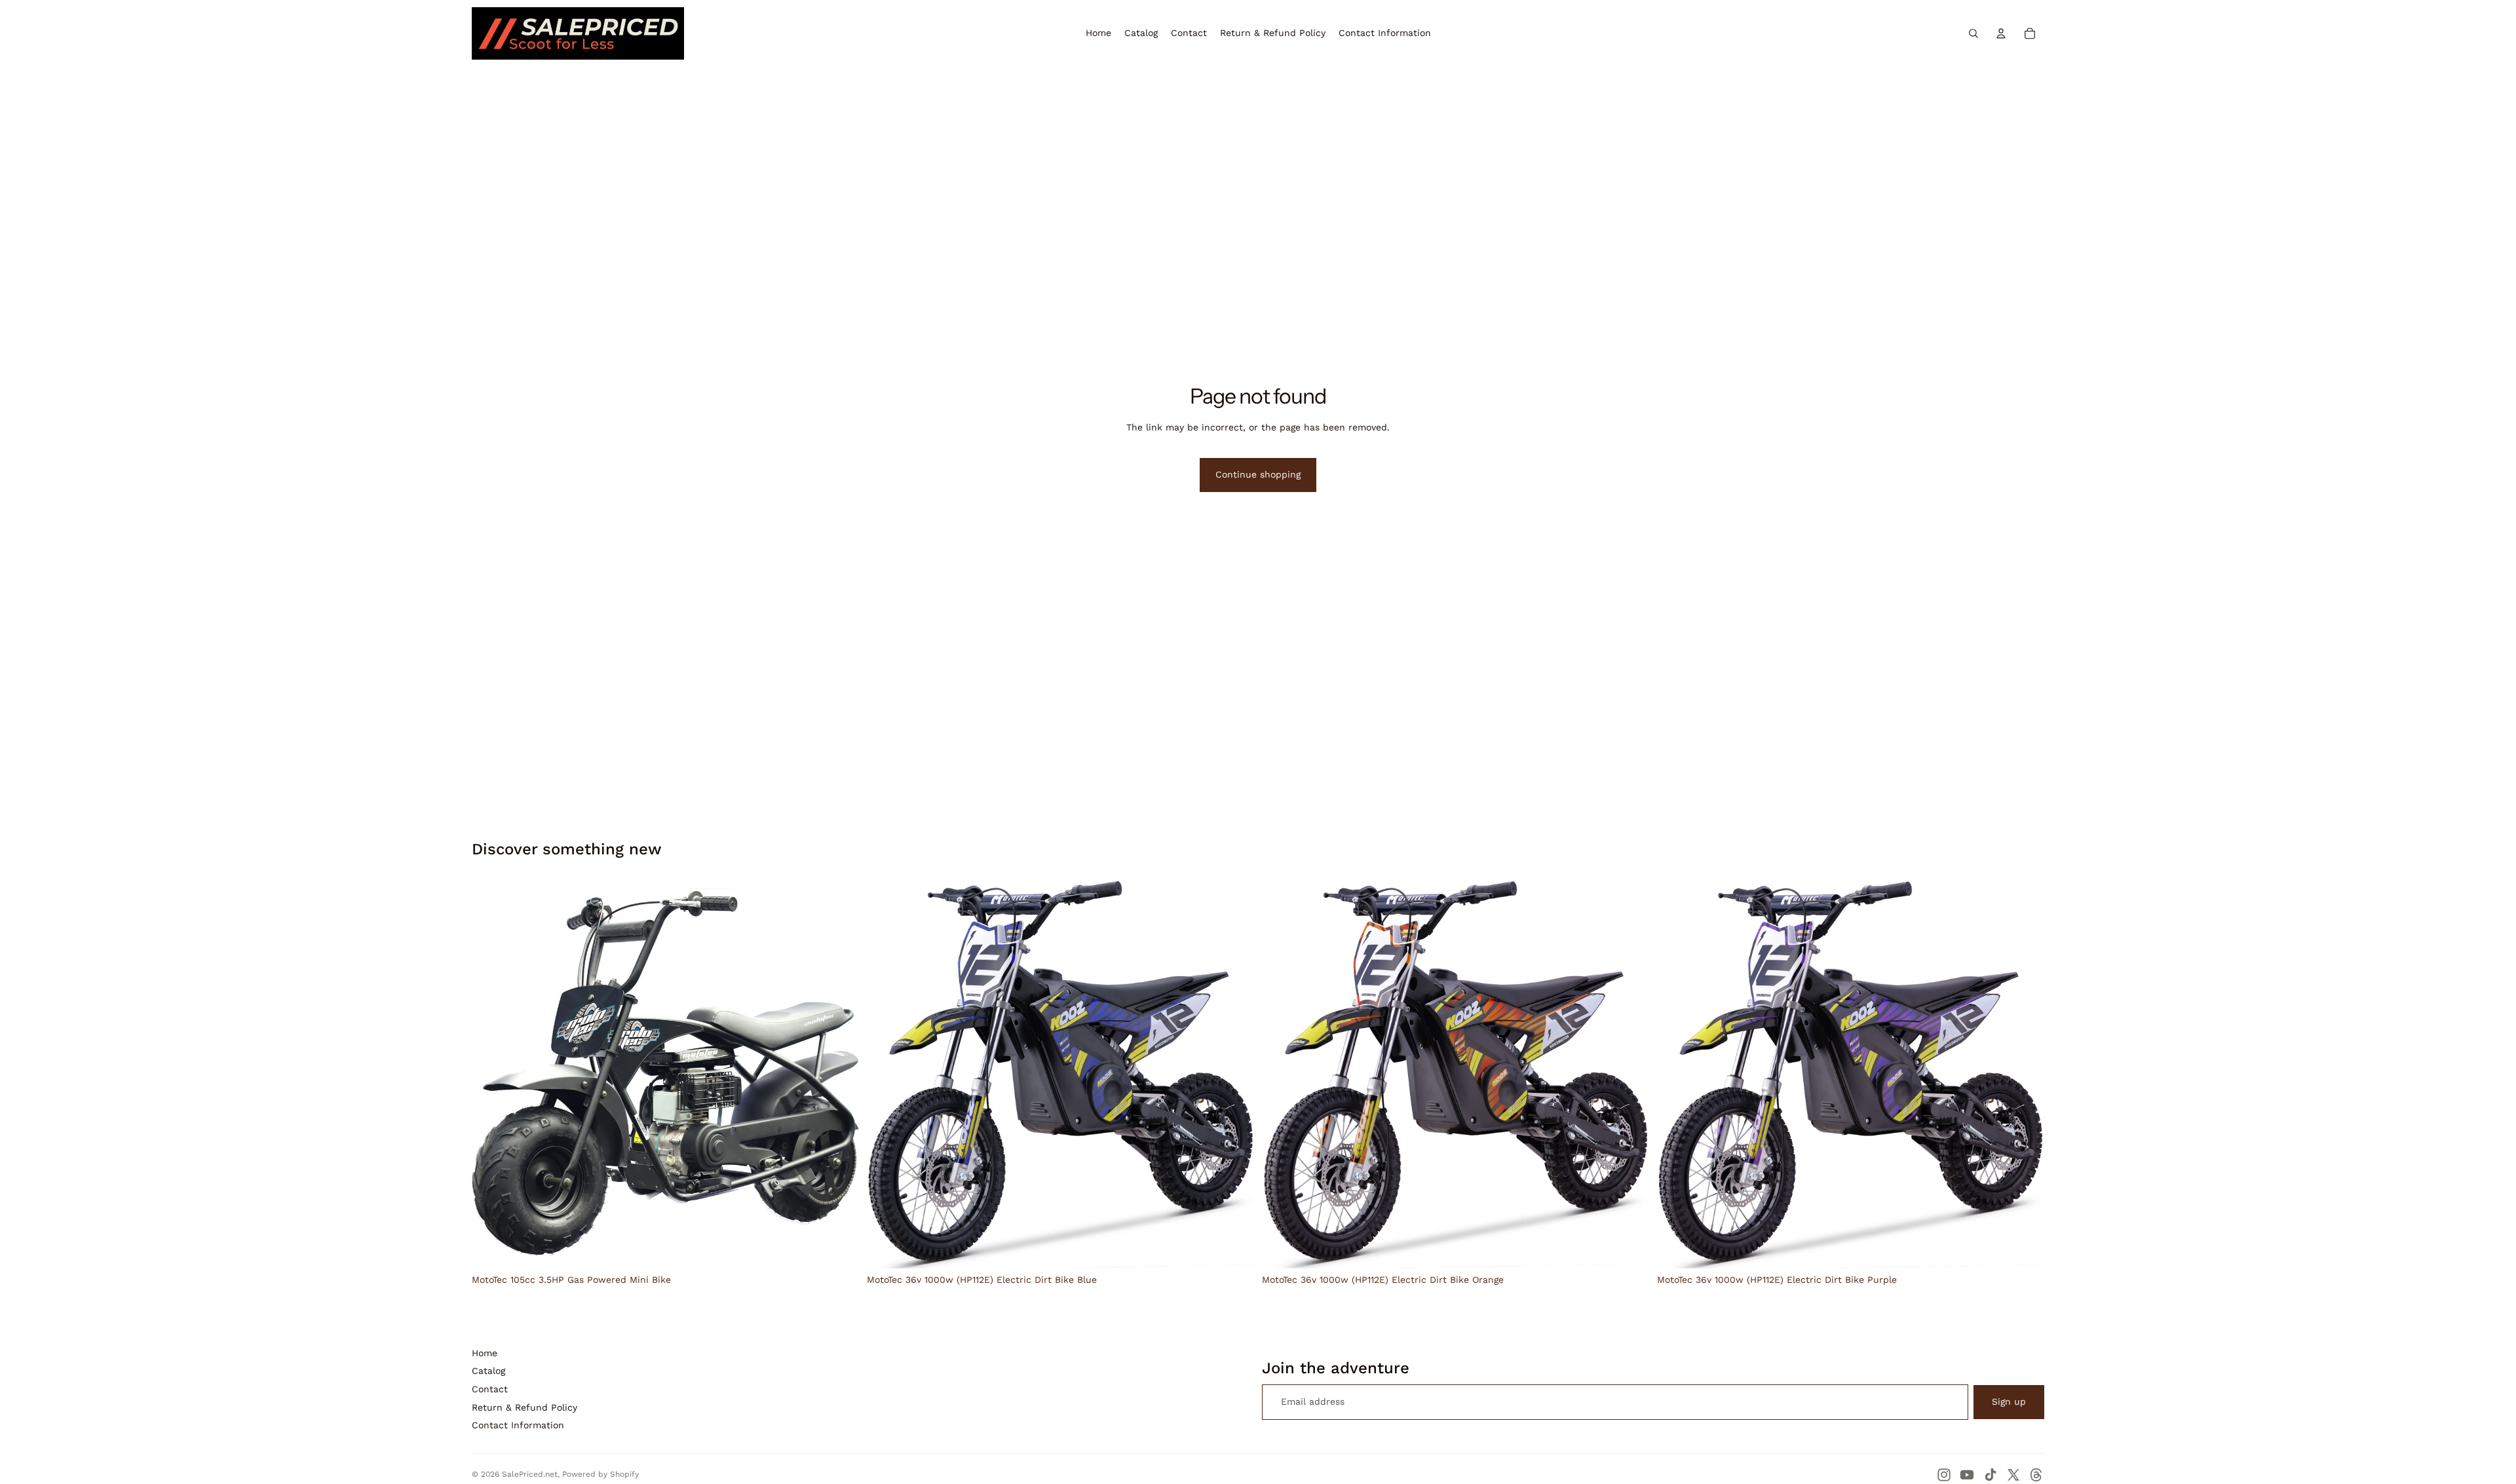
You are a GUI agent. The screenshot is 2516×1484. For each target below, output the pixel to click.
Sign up (2009, 1401)
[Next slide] (839, 1075)
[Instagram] (1944, 1475)
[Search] (1973, 33)
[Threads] (2036, 1475)
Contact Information (518, 1425)
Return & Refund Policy (524, 1407)
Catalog (488, 1371)
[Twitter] (2013, 1475)
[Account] (2001, 33)
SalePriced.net (530, 1474)
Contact (490, 1389)
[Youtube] (1967, 1475)
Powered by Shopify (600, 1474)
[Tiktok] (1991, 1475)
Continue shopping (1258, 474)
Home (485, 1353)
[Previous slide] (491, 1075)
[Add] (839, 1248)
